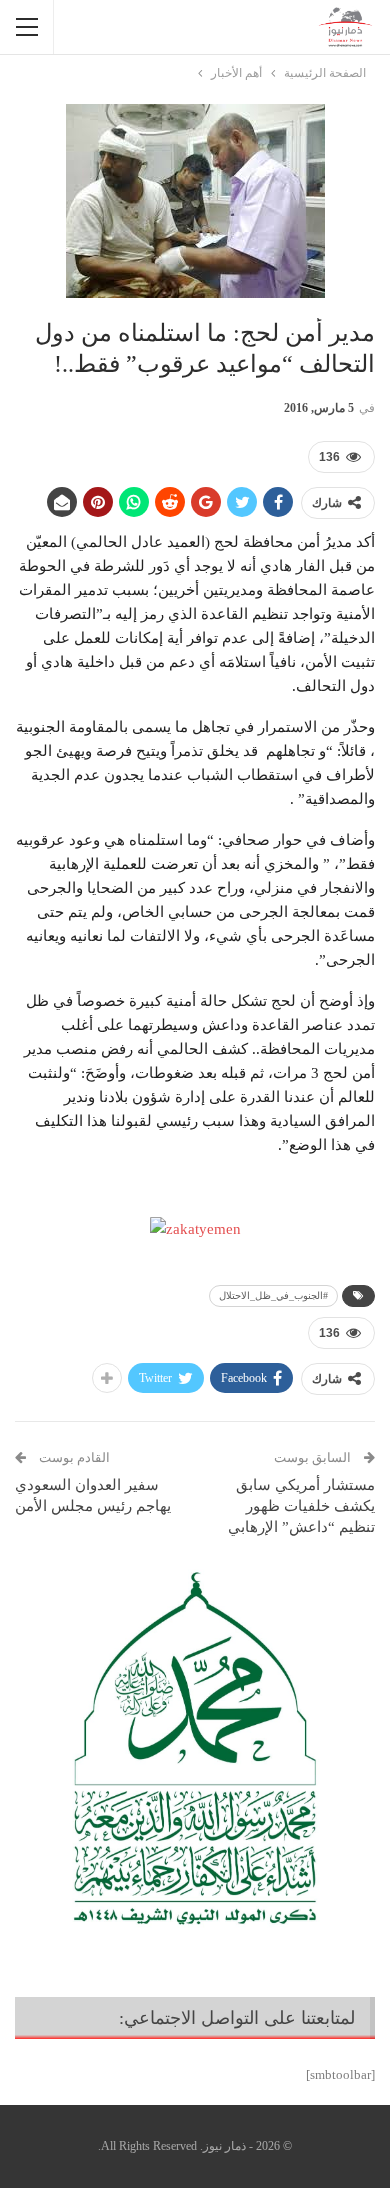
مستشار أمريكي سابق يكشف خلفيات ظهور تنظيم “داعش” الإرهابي (301, 1506)
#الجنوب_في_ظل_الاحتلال (273, 1295)
